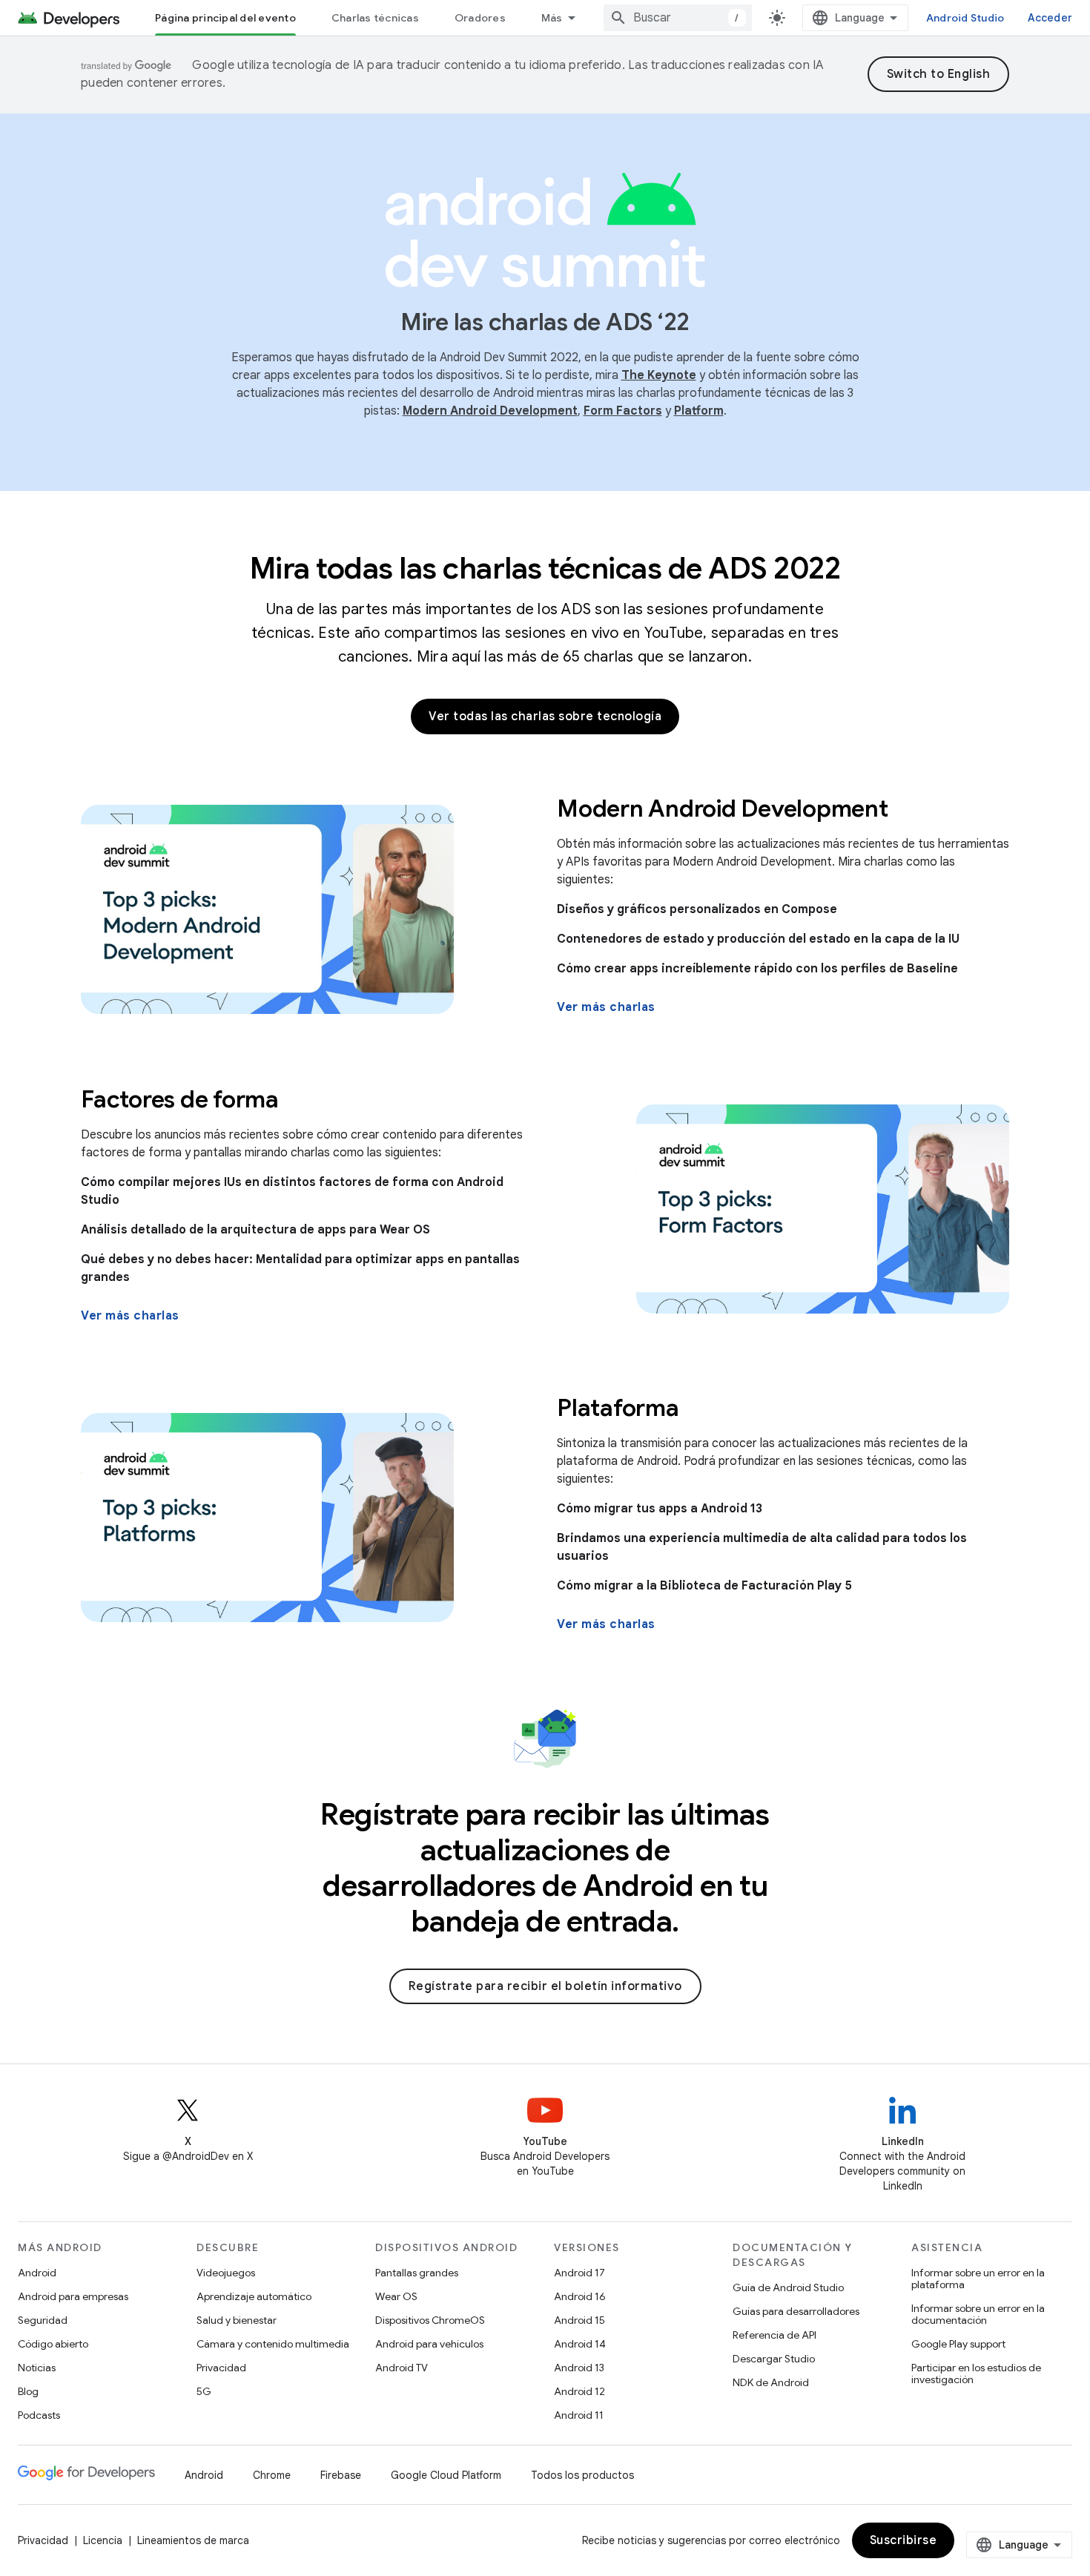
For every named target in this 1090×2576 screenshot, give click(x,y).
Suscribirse (904, 2540)
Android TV (402, 2368)
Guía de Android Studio (788, 2287)
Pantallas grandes (417, 2273)
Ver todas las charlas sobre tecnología (545, 717)
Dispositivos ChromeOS (430, 2320)
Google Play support (958, 2344)
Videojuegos (226, 2273)
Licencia (103, 2540)
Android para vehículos (429, 2344)
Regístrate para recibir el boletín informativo (545, 1986)
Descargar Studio (774, 2359)
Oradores (480, 18)
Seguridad (43, 2320)
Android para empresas (73, 2296)
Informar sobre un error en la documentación (978, 2314)
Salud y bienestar (237, 2320)
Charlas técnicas (375, 18)
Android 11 (579, 2415)
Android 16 (580, 2296)
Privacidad (221, 2368)
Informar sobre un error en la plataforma (978, 2279)
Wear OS (396, 2296)
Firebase (341, 2475)
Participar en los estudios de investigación (976, 2374)
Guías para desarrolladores (796, 2311)
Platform (699, 411)
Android (37, 2273)
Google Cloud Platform (446, 2475)
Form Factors (623, 411)
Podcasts (39, 2415)
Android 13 (579, 2368)
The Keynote (659, 375)
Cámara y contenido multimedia (273, 2344)
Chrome (272, 2475)
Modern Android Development (490, 411)
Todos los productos (582, 2475)
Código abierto (53, 2344)
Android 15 (579, 2320)
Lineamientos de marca (193, 2540)
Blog (28, 2391)
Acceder (1050, 18)
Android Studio (965, 18)
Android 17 (579, 2273)
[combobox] (678, 18)
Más (552, 18)
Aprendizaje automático (254, 2296)
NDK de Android (771, 2382)
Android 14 (580, 2344)
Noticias (37, 2368)
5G (204, 2391)
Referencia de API (774, 2335)
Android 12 (579, 2391)
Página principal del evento (225, 18)
